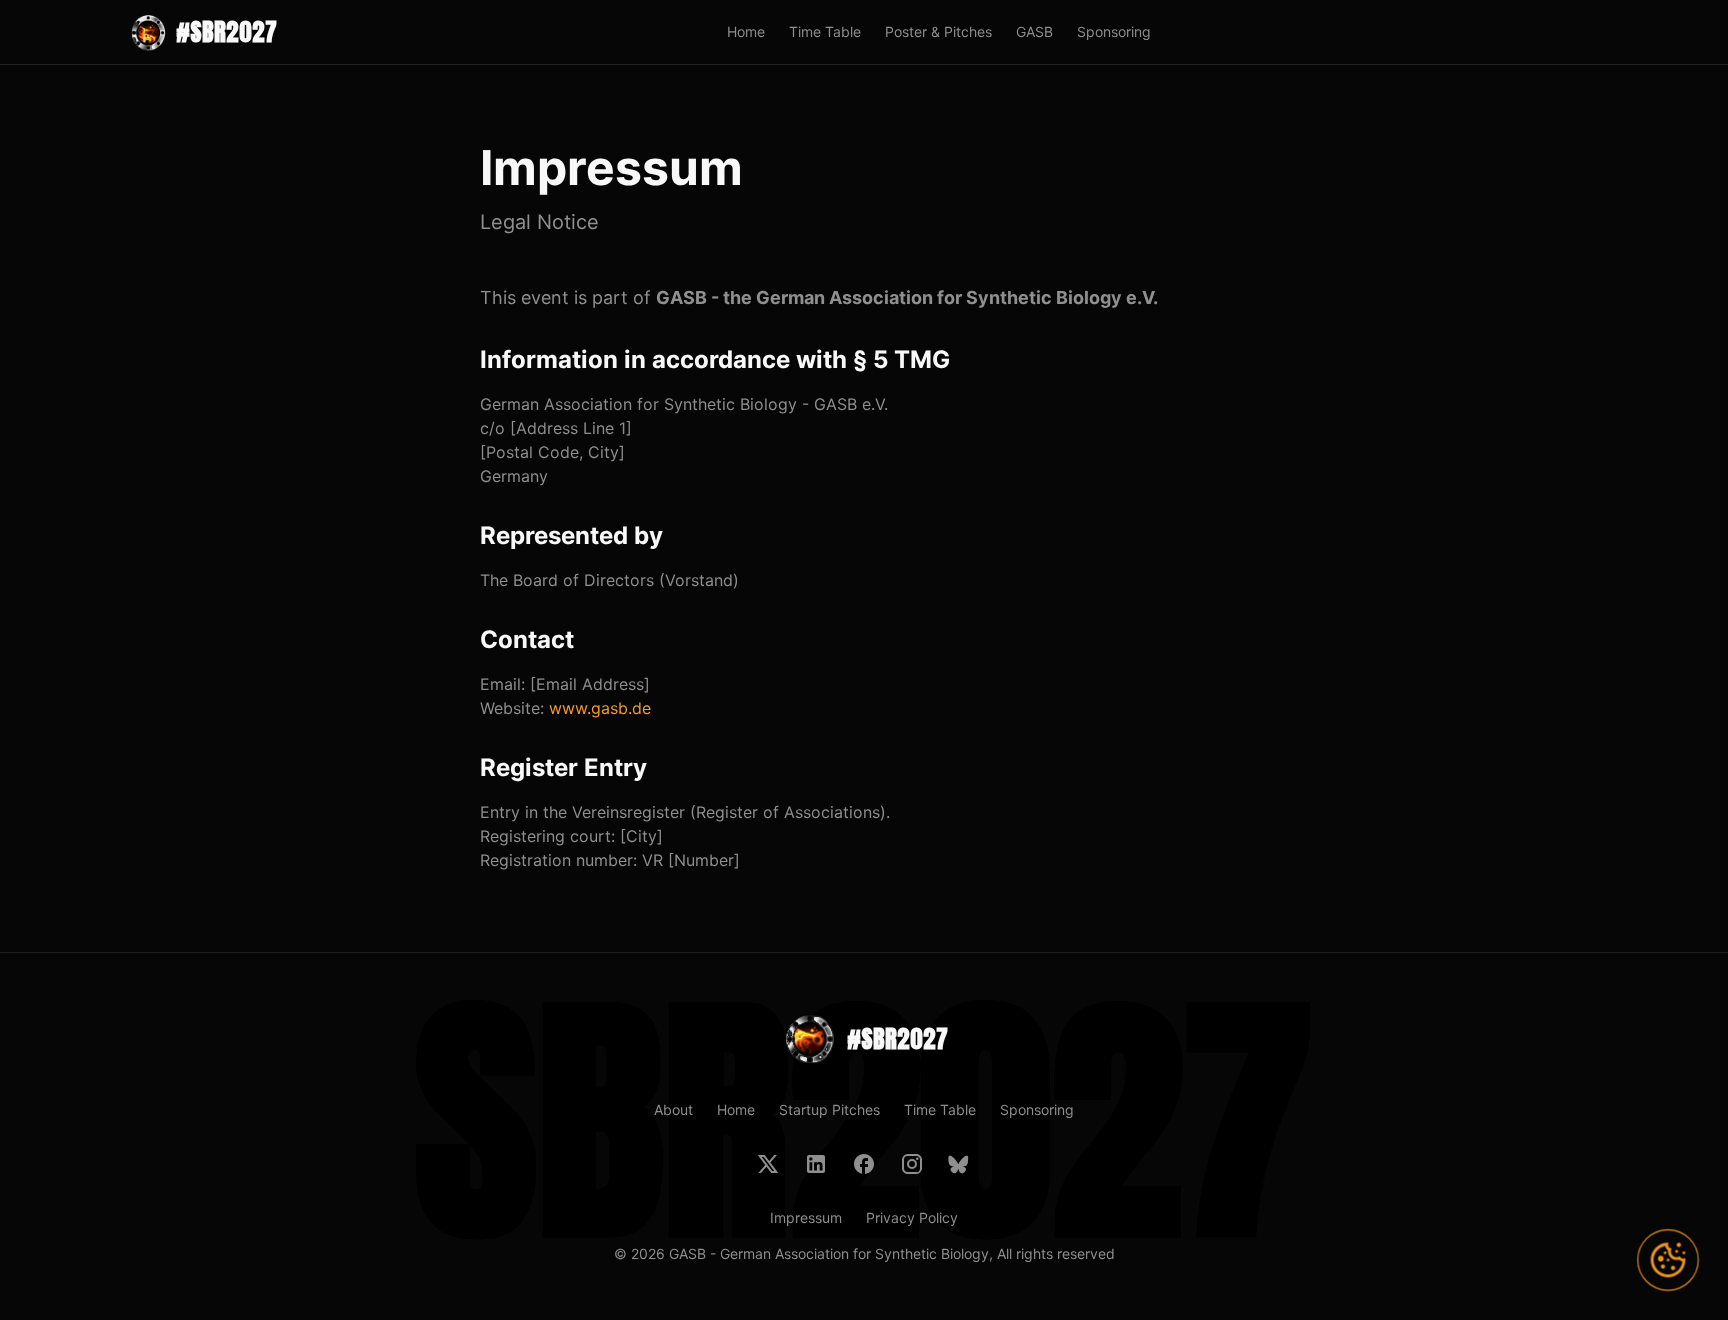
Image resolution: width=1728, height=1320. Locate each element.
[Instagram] (912, 1164)
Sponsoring (1114, 31)
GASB (1034, 31)
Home (746, 31)
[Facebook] (864, 1164)
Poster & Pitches (938, 31)
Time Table (825, 31)
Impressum (806, 1217)
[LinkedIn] (816, 1164)
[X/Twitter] (768, 1164)
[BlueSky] (960, 1164)
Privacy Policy (912, 1217)
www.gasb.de (600, 708)
